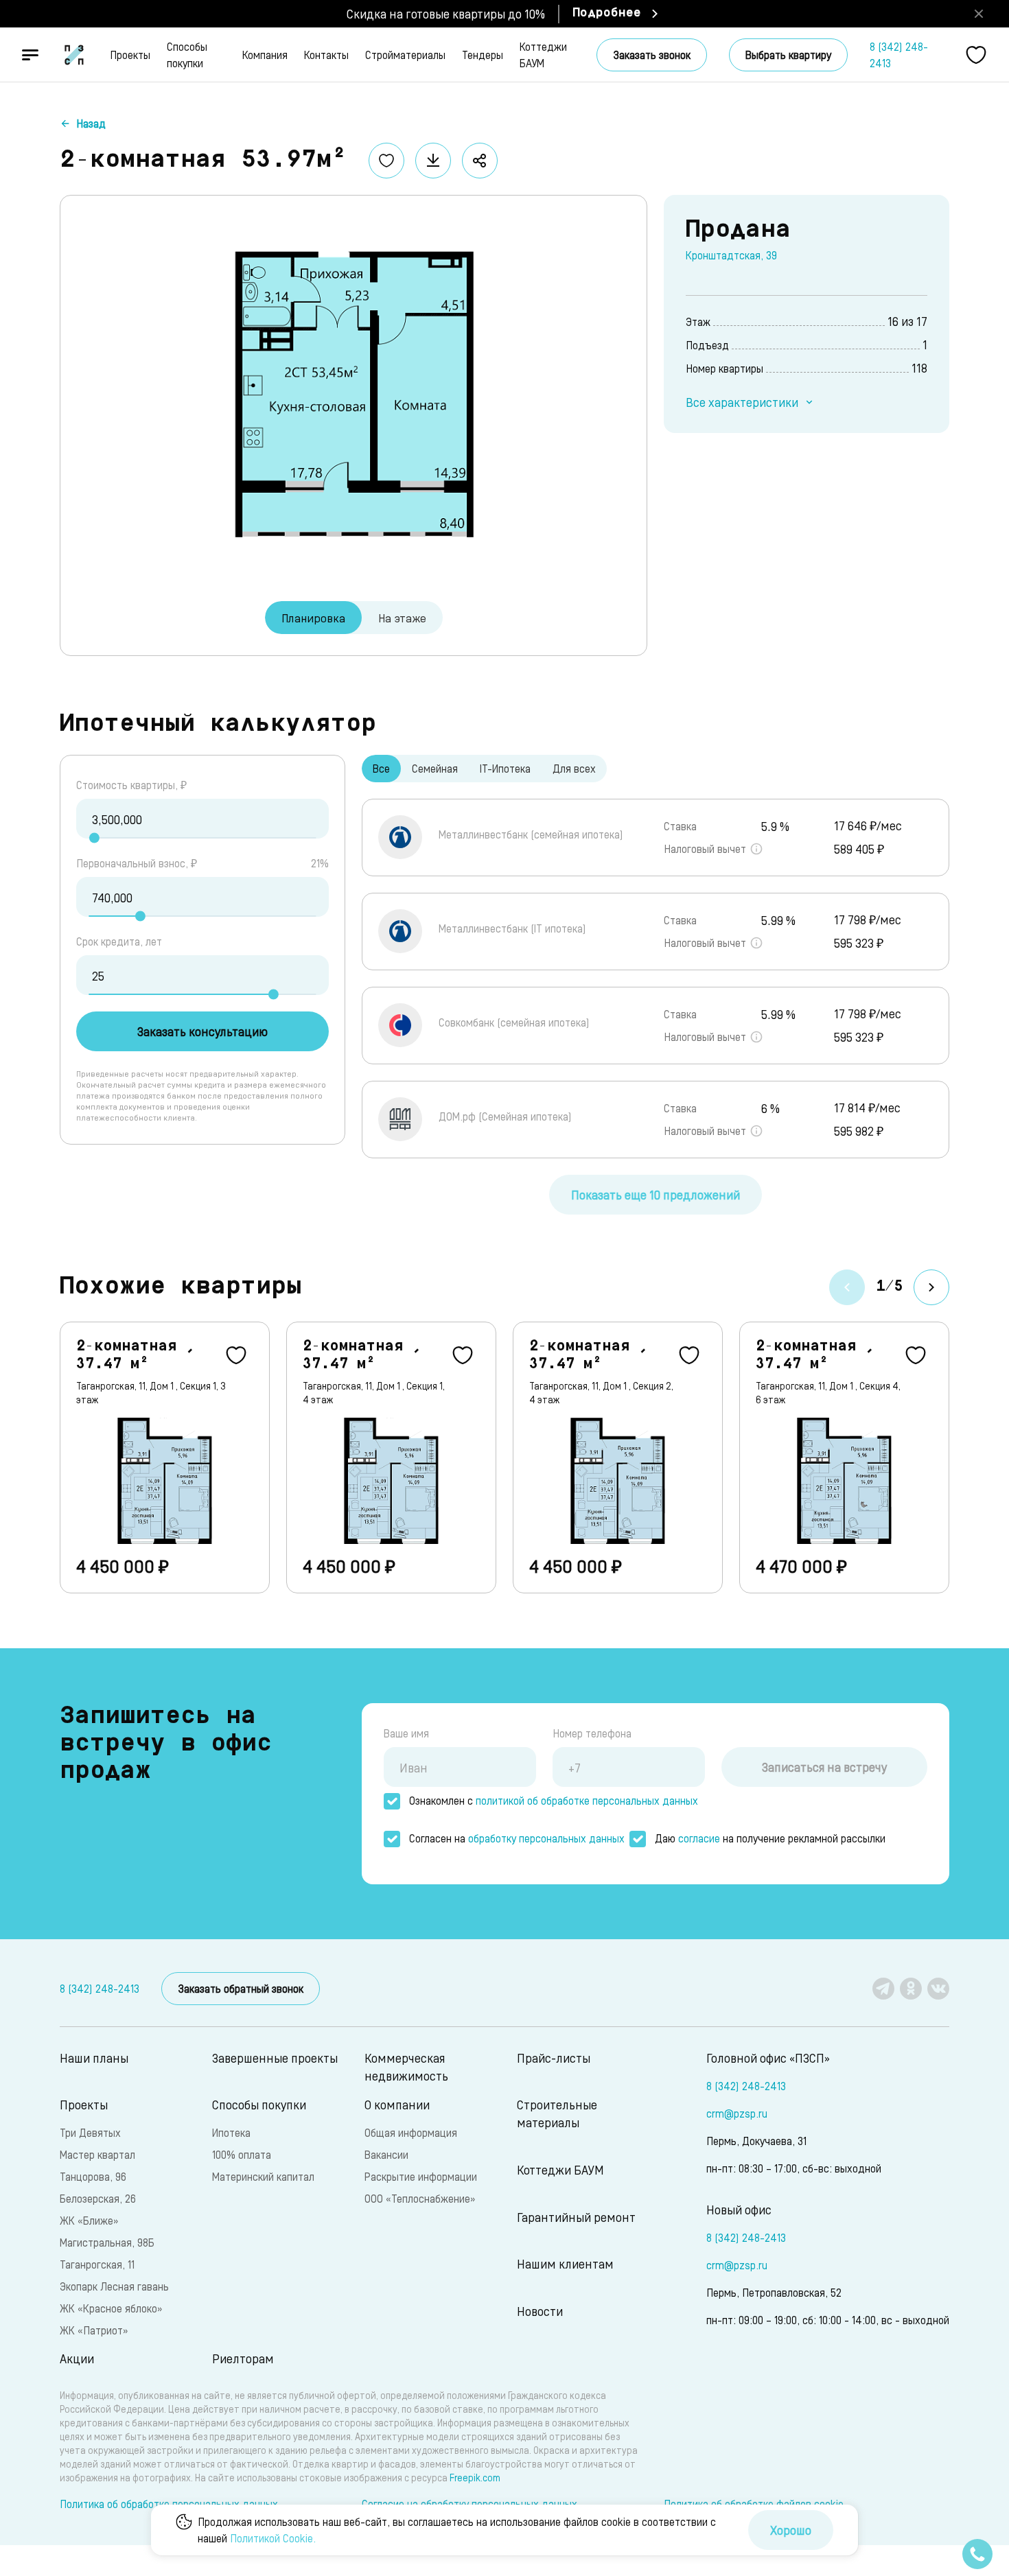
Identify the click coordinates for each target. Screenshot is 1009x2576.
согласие (699, 1838)
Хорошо (791, 2530)
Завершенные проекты (275, 2058)
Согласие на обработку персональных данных (469, 2504)
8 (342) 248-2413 (899, 55)
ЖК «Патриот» (94, 2330)
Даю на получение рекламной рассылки (770, 1838)
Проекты (130, 55)
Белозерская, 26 (98, 2198)
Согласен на (517, 1838)
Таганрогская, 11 (97, 2264)
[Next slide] (931, 1287)
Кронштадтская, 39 (731, 255)
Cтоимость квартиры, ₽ (131, 785)
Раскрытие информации (421, 2176)
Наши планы (94, 2058)
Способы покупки (187, 55)
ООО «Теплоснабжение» (420, 2198)
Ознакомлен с (554, 1800)
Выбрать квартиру (788, 55)
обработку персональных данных (546, 1838)
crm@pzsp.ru (737, 2113)
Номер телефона (592, 1733)
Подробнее (607, 14)
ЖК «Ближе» (89, 2220)
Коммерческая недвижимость (406, 2066)
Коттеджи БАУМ (543, 55)
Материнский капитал (263, 2176)
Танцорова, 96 (93, 2176)
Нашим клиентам (565, 2263)
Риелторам (243, 2358)
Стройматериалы (405, 55)
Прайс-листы (554, 2058)
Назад (91, 123)
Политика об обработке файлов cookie (754, 2504)
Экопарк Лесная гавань (114, 2286)
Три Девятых (90, 2132)
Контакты (326, 55)
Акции (77, 2358)
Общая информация (411, 2132)
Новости (540, 2311)
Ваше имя (406, 1733)
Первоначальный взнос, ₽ (137, 863)
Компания (265, 55)
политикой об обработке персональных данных (587, 1800)
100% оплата (242, 2154)
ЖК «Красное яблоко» (111, 2308)
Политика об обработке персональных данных (169, 2504)
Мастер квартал (97, 2154)
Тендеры (483, 55)
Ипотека (231, 2132)
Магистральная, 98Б (107, 2242)
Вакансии (386, 2154)
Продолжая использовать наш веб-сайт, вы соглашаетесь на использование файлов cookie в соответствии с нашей (457, 2530)
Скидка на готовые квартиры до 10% (446, 13)
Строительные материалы (557, 2113)
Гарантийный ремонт (576, 2217)
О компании (397, 2104)
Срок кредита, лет (119, 941)
